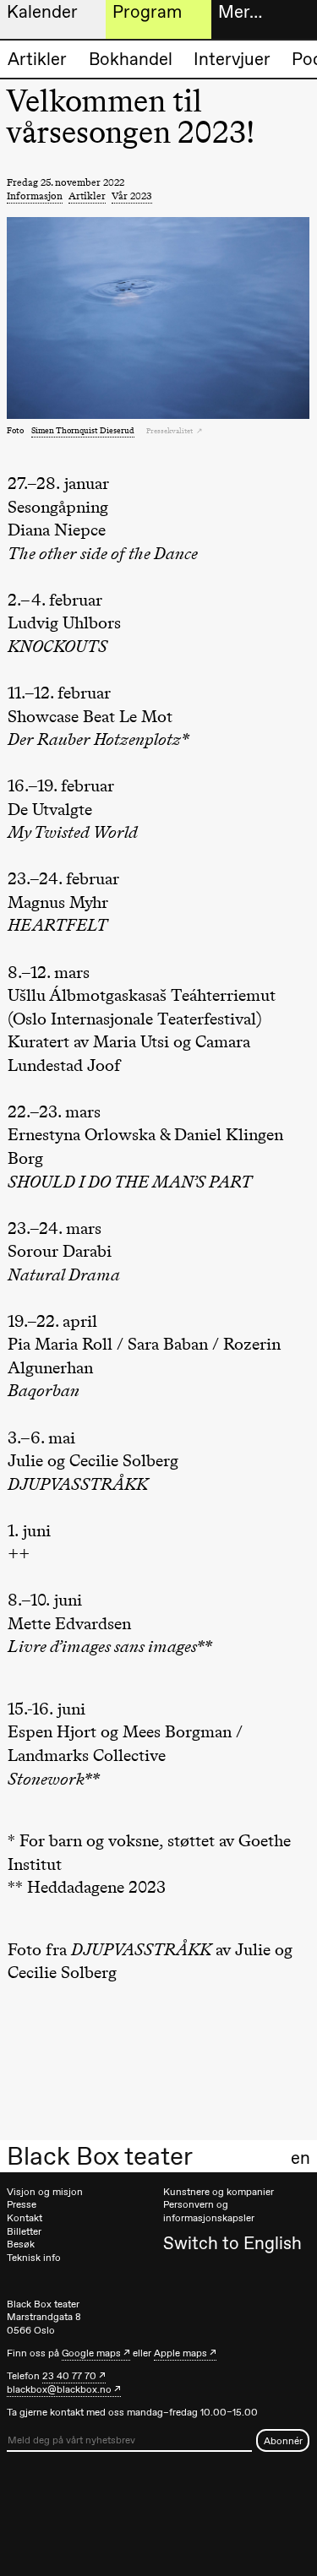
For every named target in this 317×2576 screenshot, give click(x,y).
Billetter (24, 2231)
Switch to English (232, 2243)
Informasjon (35, 196)
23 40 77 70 (69, 2376)
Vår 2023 (132, 196)
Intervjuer (232, 59)
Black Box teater (100, 2156)
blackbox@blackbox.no (59, 2389)
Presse (22, 2204)
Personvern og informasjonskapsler (209, 2211)
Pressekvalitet (170, 431)
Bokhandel (131, 59)
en (301, 2158)
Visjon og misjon (45, 2192)
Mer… (240, 11)
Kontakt (25, 2218)
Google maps (91, 2353)
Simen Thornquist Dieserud (83, 430)
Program (147, 11)
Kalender (42, 11)
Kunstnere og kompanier (219, 2192)
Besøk (21, 2244)
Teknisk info (34, 2258)
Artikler (37, 59)
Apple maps (180, 2353)
